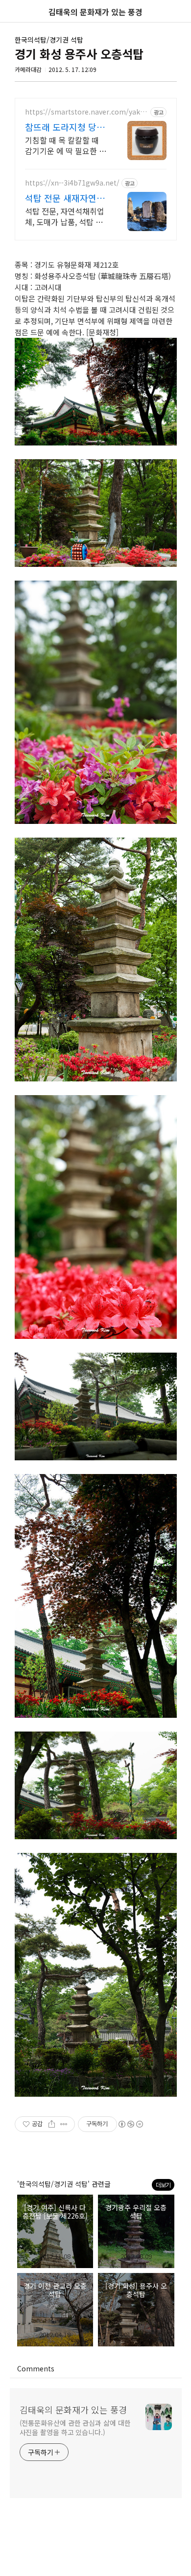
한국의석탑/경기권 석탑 (49, 40)
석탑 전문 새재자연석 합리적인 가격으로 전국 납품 (65, 198)
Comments (36, 2368)
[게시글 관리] (64, 2124)
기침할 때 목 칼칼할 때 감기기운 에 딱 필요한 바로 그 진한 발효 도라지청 (66, 145)
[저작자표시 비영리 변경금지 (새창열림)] (130, 2124)
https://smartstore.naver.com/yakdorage (87, 112)
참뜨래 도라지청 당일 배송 (65, 127)
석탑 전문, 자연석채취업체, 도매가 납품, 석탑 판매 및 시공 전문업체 (65, 216)
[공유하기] (52, 2124)
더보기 (163, 2185)
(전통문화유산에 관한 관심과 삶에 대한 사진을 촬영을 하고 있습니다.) (75, 2427)
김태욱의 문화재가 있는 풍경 (73, 2410)
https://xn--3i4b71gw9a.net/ (72, 183)
